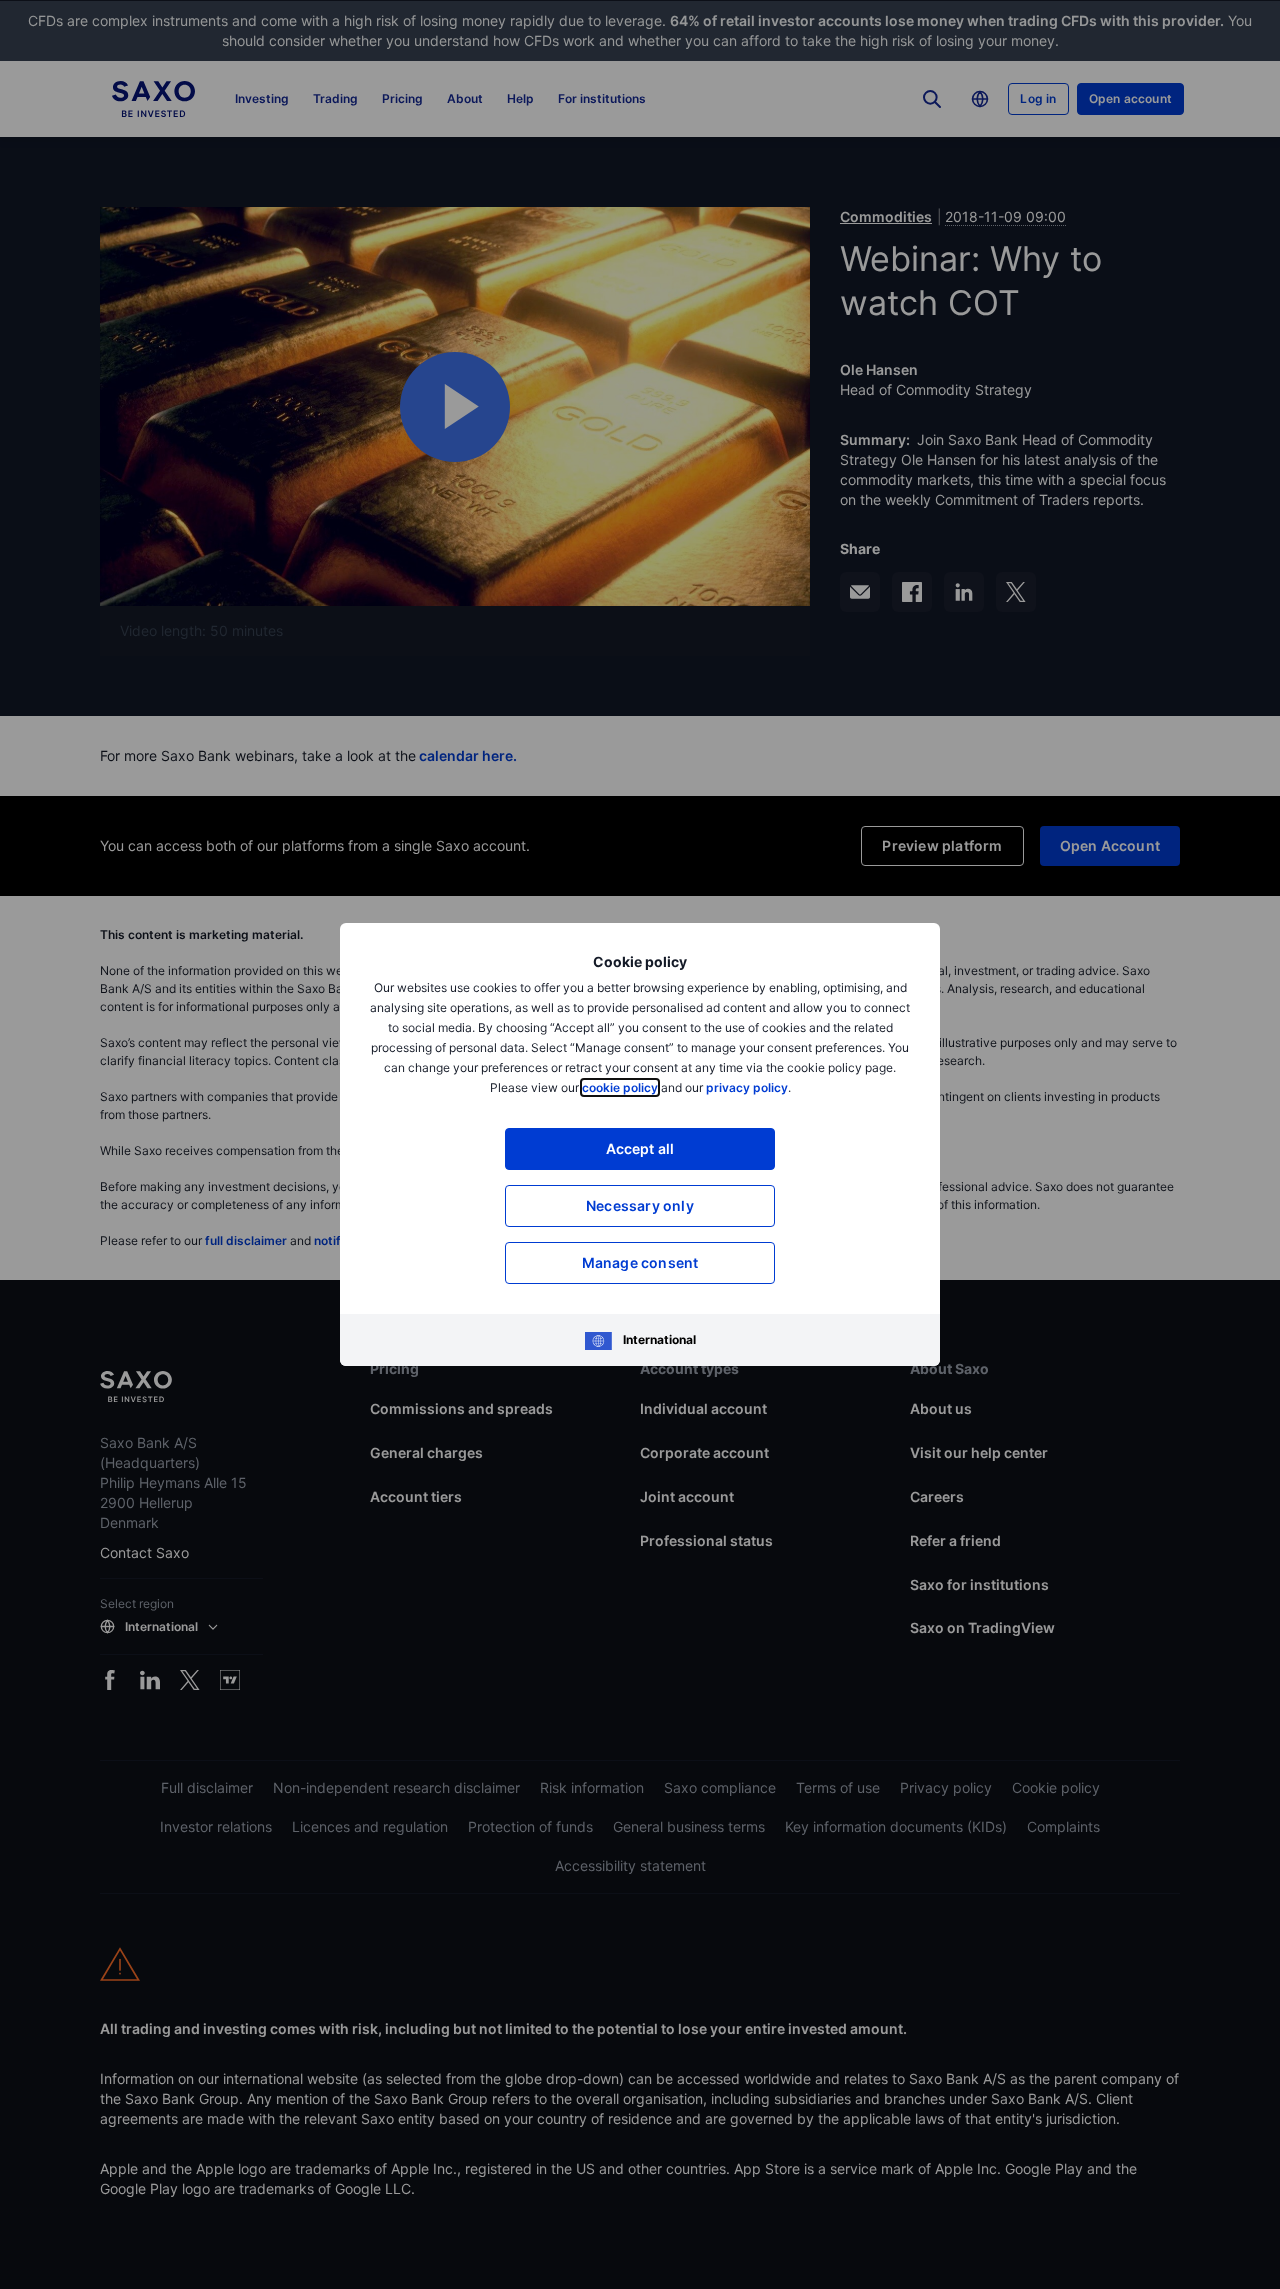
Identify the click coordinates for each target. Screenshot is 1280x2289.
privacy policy (747, 1087)
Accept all (640, 1148)
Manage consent (640, 1262)
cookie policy (620, 1087)
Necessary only (640, 1205)
